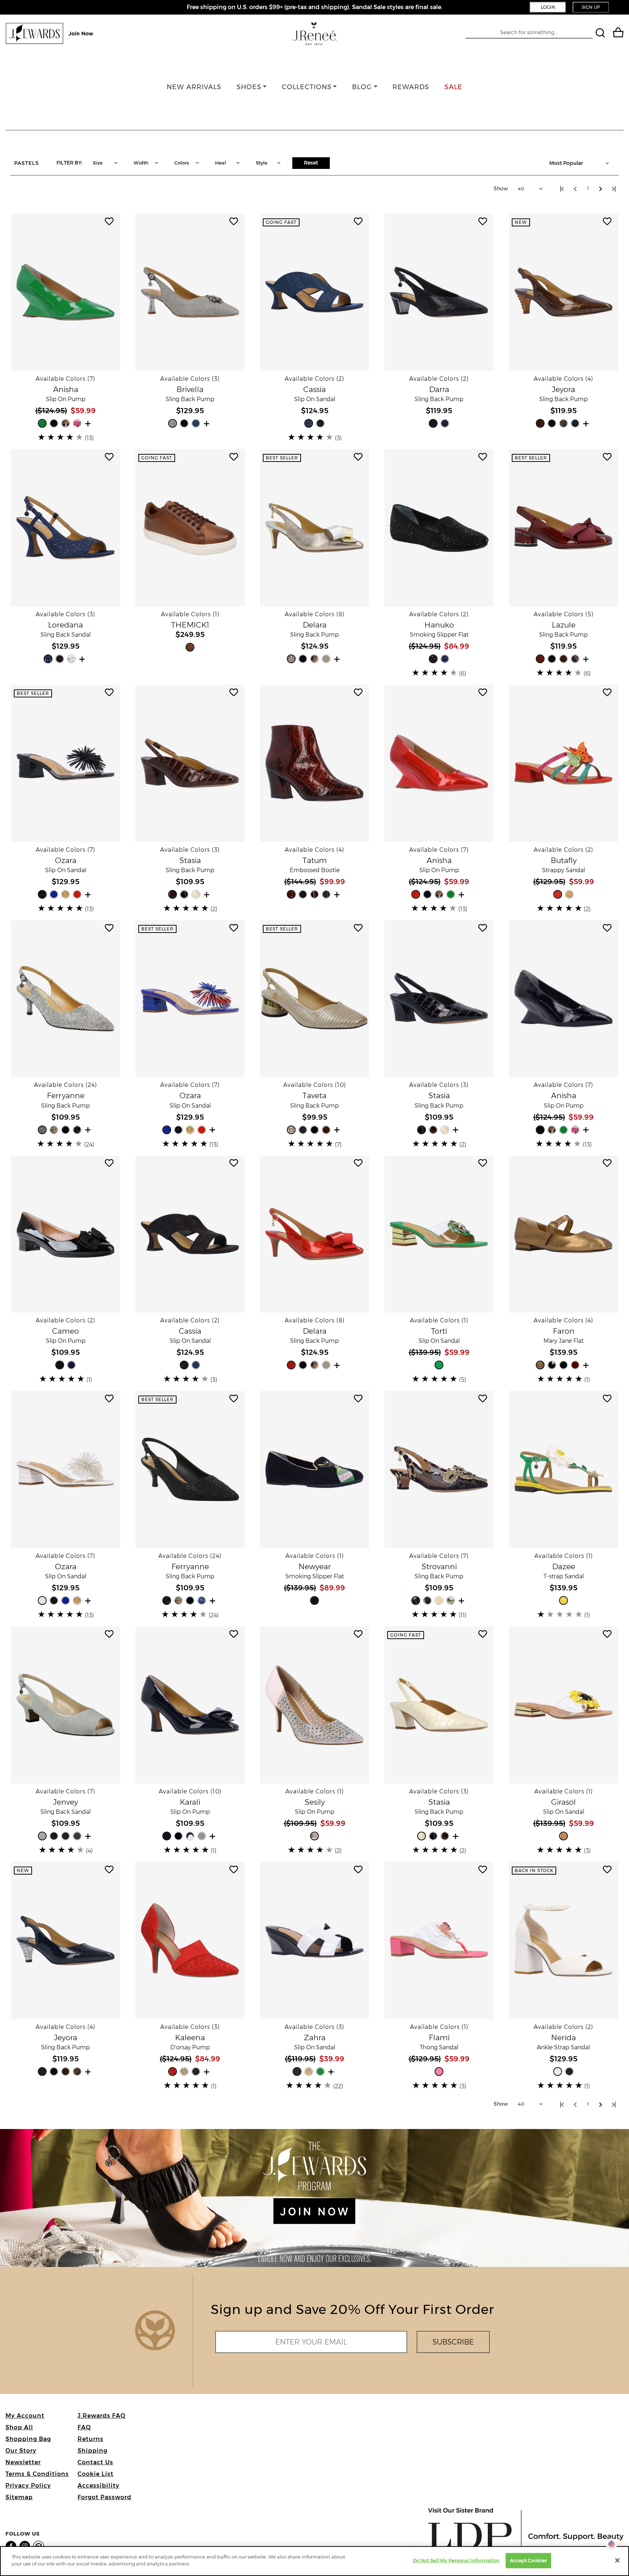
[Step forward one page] (601, 189)
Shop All (19, 2427)
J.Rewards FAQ (102, 2416)
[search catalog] (601, 34)
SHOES (249, 87)
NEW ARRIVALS (194, 87)
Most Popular (566, 163)
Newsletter (23, 2462)
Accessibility (98, 2486)
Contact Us (95, 2462)
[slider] (61, 437)
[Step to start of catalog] (562, 189)
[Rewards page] (50, 33)
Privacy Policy (28, 2486)
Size (98, 163)
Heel (221, 163)
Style (262, 163)
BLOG (362, 87)
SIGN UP (591, 7)
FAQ (84, 2427)
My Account (25, 2416)
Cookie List (96, 2474)
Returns (90, 2439)
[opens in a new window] (12, 2546)
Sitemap (19, 2497)
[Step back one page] (575, 189)
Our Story (21, 2451)
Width (141, 163)
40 (521, 189)
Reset (311, 163)
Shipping (92, 2451)
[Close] (617, 2560)
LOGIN (548, 7)
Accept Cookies (528, 2560)
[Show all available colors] (89, 423)
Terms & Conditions (37, 2474)
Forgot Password (104, 2497)
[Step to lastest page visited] (614, 189)
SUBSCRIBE (453, 2342)
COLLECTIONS (307, 87)
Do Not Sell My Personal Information (456, 2560)
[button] (66, 292)
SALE (453, 87)
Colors (182, 163)
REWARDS (411, 87)
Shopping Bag (28, 2439)
